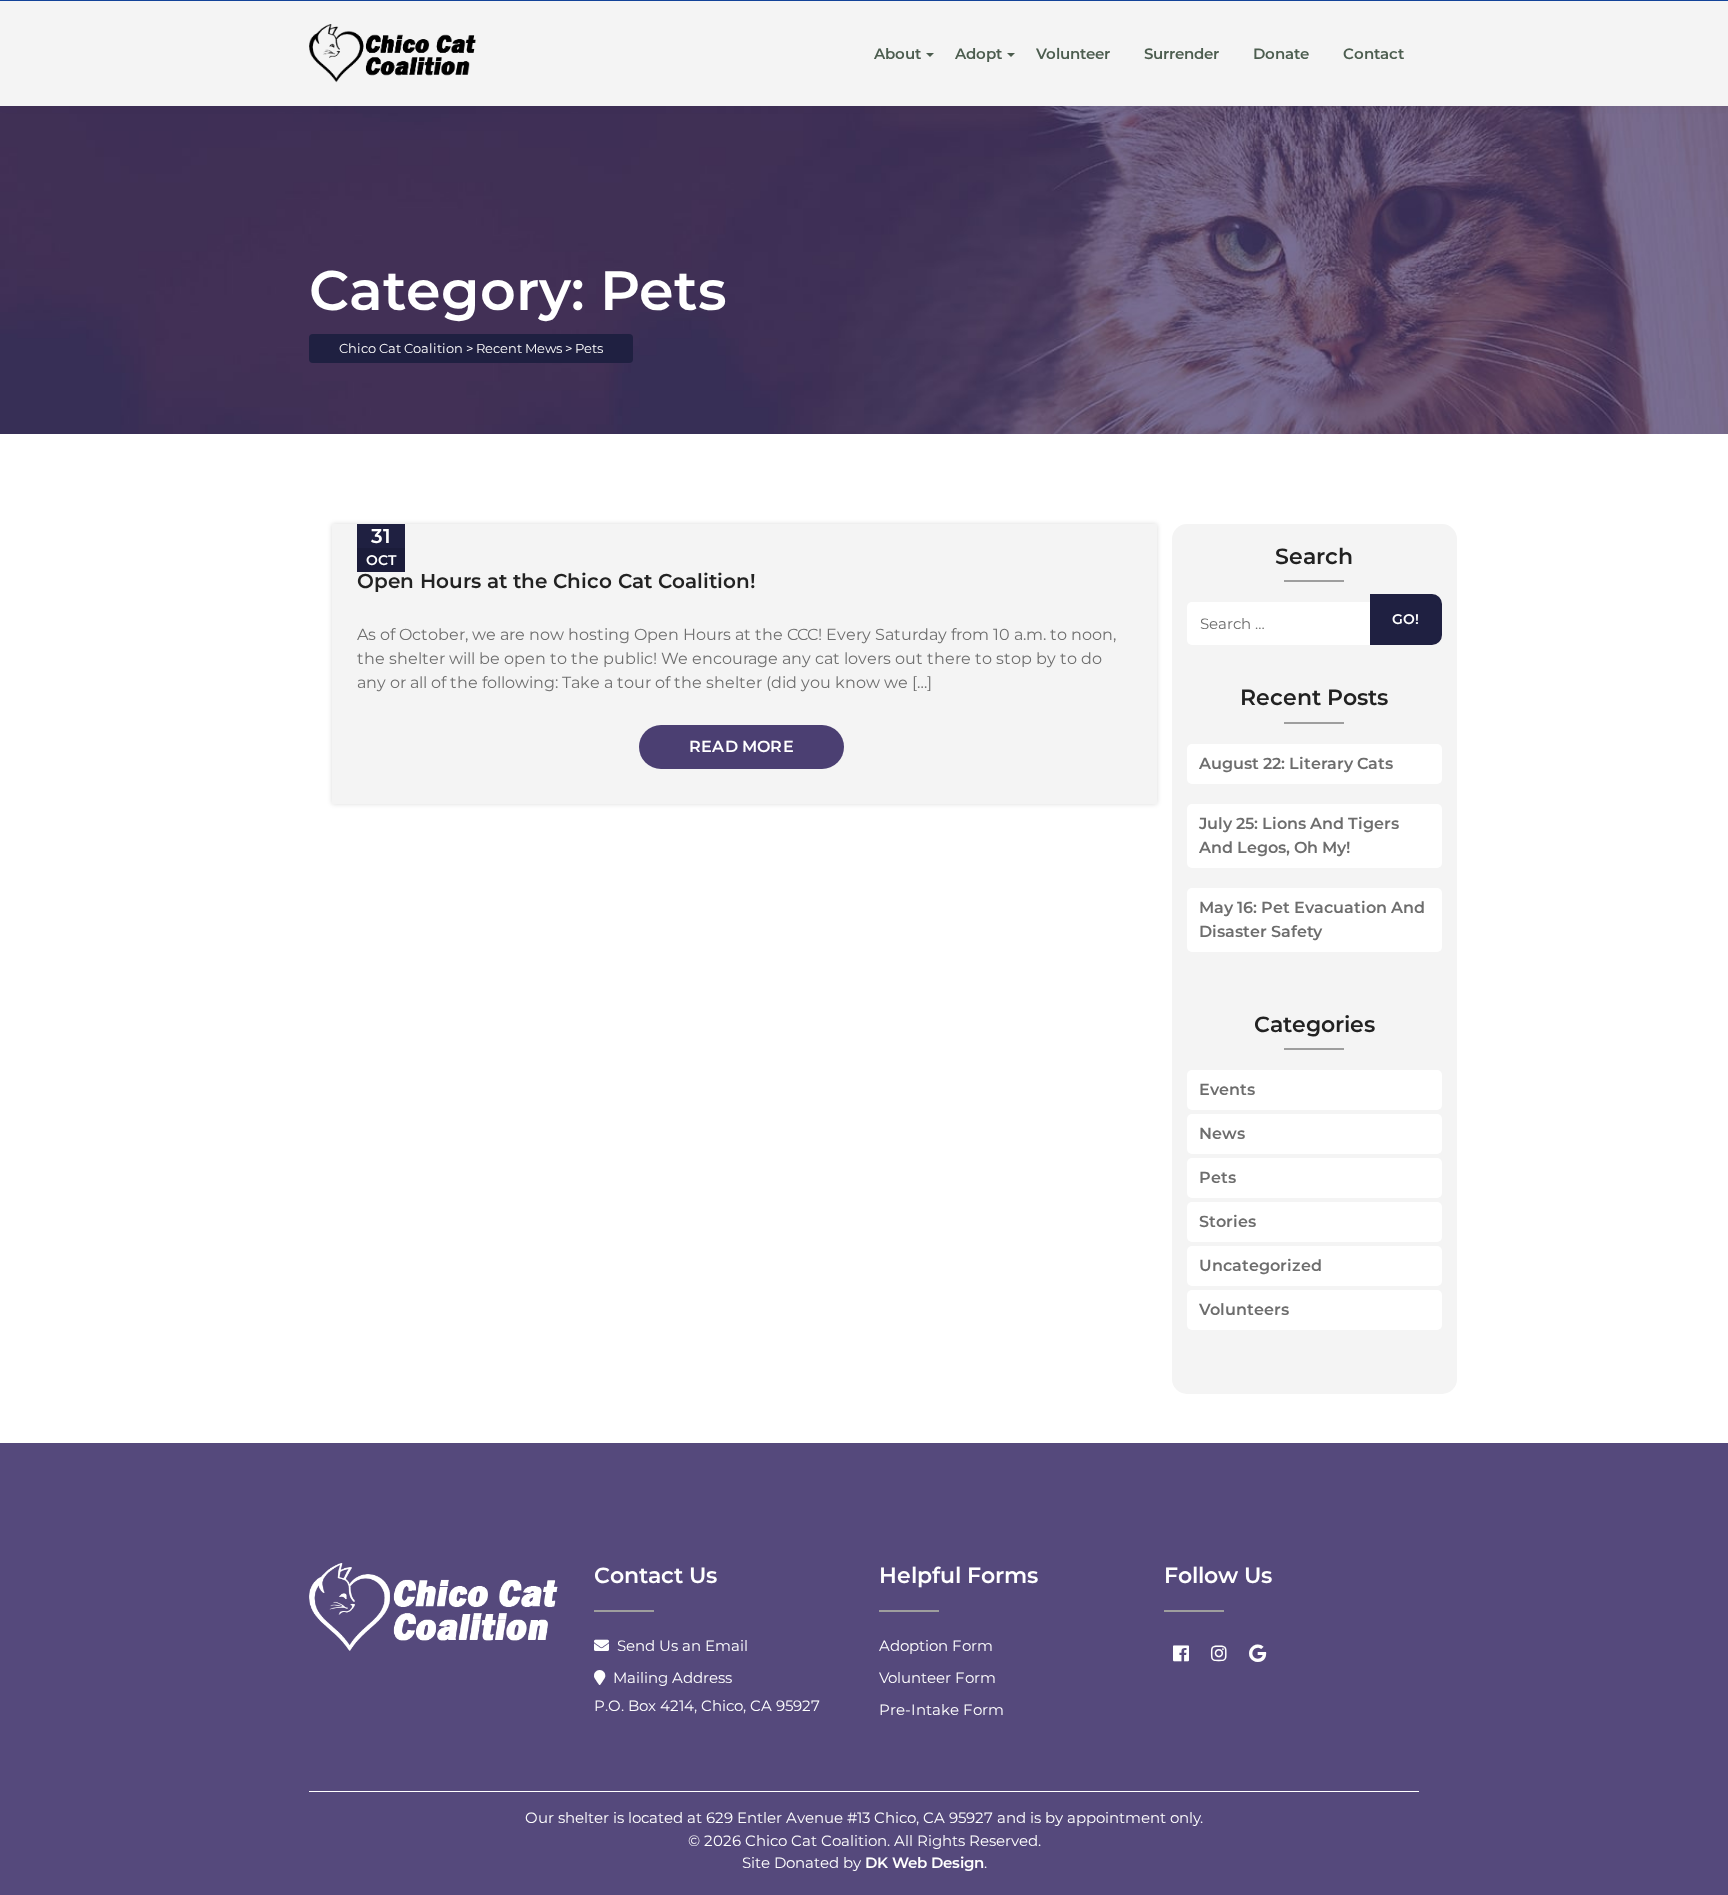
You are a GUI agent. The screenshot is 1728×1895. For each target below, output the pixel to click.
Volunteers (1244, 1309)
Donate (1281, 53)
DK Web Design (924, 1862)
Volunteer (1073, 53)
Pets (1217, 1177)
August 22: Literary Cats (1296, 763)
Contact (1373, 53)
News (1222, 1133)
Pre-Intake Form (941, 1709)
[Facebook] (1181, 1653)
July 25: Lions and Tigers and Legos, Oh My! (1299, 835)
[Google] (1257, 1653)
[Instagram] (1219, 1653)
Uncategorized (1260, 1265)
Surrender (1181, 53)
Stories (1227, 1221)
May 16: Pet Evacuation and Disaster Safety (1312, 919)
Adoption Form (936, 1645)
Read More (741, 746)
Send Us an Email (682, 1645)
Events (1227, 1089)
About (897, 53)
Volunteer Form (937, 1677)
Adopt (978, 53)
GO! (1405, 619)
